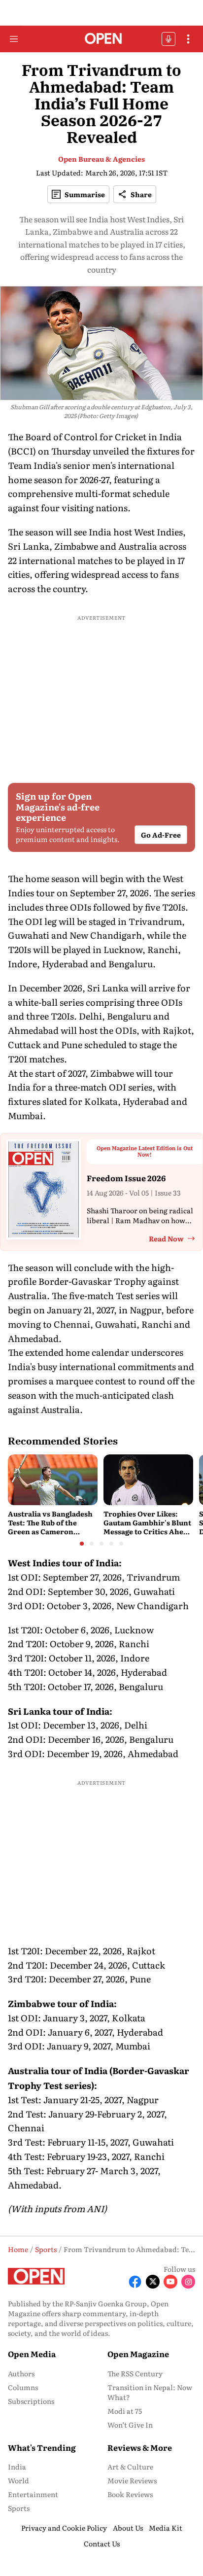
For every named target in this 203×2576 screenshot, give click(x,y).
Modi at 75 (125, 2411)
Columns (23, 2387)
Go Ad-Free (161, 835)
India (17, 2467)
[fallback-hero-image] (53, 1480)
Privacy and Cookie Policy (64, 2528)
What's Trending (42, 2447)
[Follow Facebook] (135, 2282)
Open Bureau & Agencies (101, 159)
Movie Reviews (132, 2480)
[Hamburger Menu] (14, 39)
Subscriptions (31, 2401)
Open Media (32, 2354)
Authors (21, 2373)
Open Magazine (138, 2354)
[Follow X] (153, 2282)
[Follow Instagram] (188, 2282)
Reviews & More (140, 2447)
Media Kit (166, 2528)
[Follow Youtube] (170, 2282)
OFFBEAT (169, 39)
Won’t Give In (130, 2425)
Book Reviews (130, 2494)
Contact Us (102, 2543)
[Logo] (102, 39)
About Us (128, 2528)
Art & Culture (130, 2467)
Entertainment (33, 2494)
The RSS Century (135, 2373)
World (18, 2480)
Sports (19, 2508)
